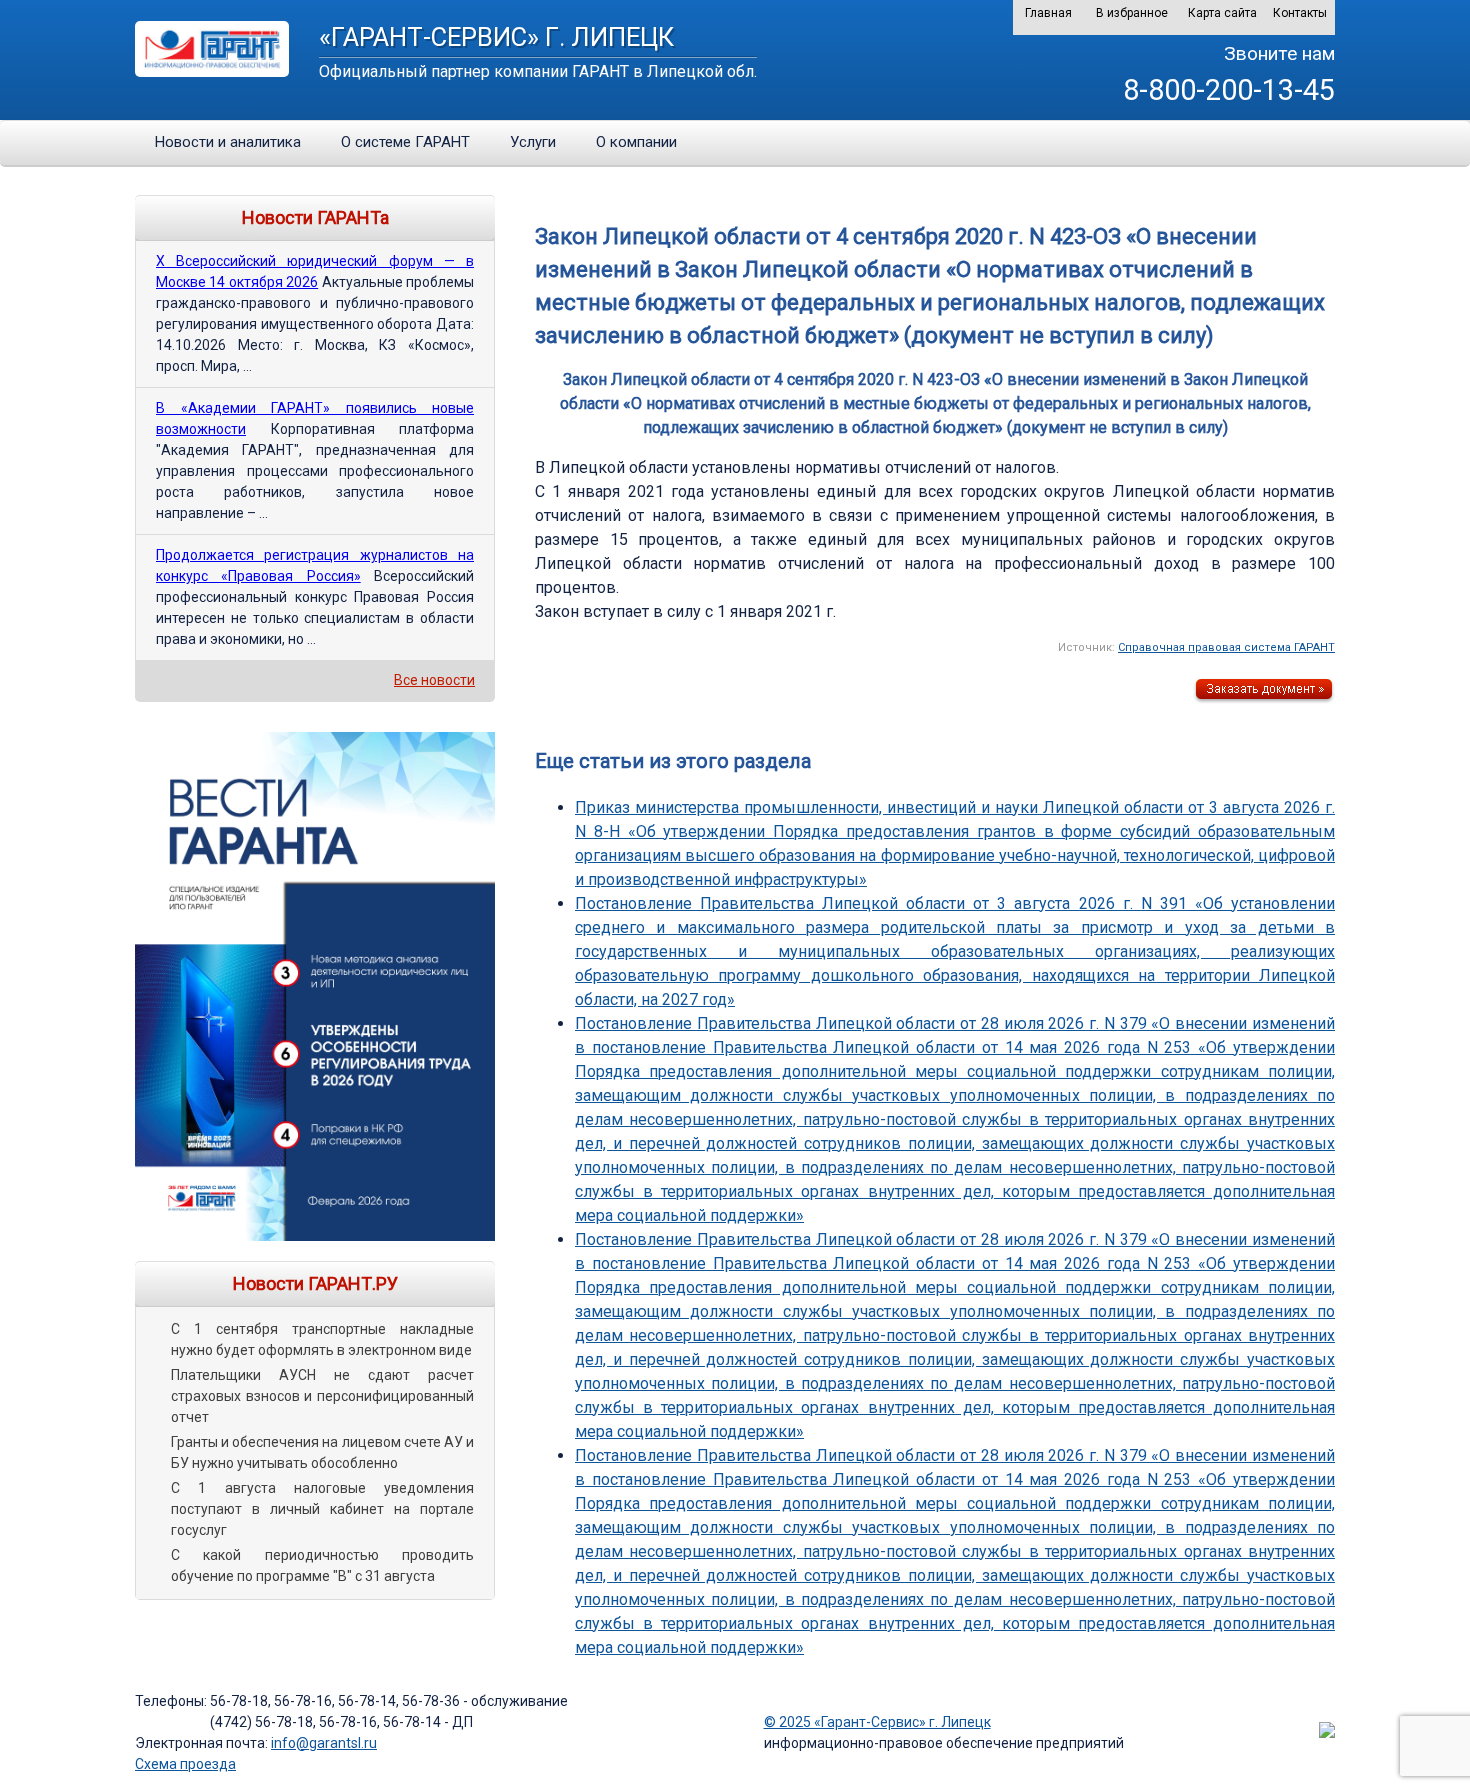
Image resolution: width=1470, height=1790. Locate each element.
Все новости (434, 680)
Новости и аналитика (228, 142)
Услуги (533, 142)
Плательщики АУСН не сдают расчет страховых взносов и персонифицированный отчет (322, 1396)
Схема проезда (185, 1764)
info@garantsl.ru (324, 1743)
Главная (1048, 13)
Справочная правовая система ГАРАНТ (1226, 647)
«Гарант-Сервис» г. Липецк (496, 37)
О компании (636, 142)
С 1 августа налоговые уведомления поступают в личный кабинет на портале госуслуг (322, 1509)
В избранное (1132, 13)
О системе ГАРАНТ (405, 142)
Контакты (1300, 13)
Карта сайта (1222, 13)
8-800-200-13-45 (1229, 90)
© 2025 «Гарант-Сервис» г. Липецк (877, 1722)
